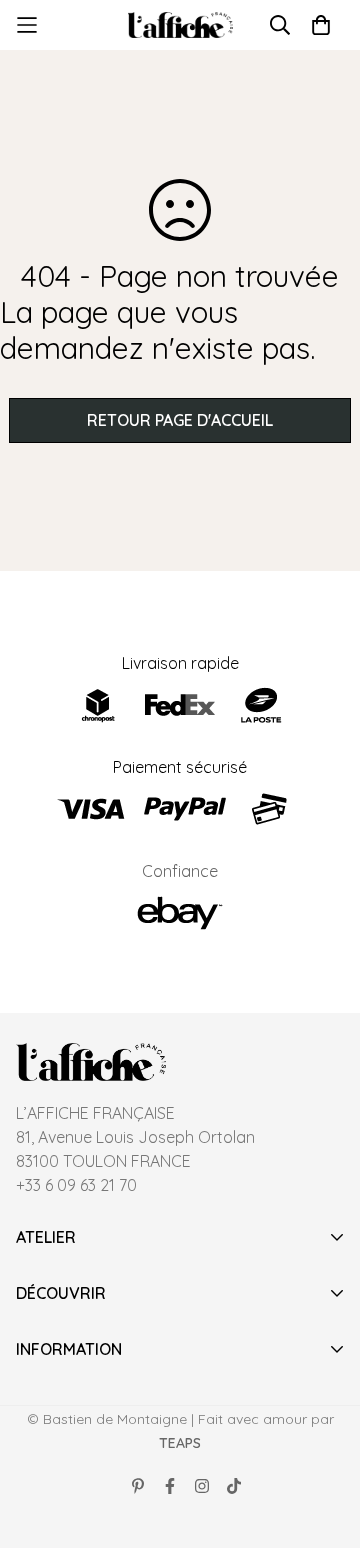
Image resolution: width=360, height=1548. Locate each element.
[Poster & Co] (180, 25)
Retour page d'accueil (180, 420)
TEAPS (180, 1443)
